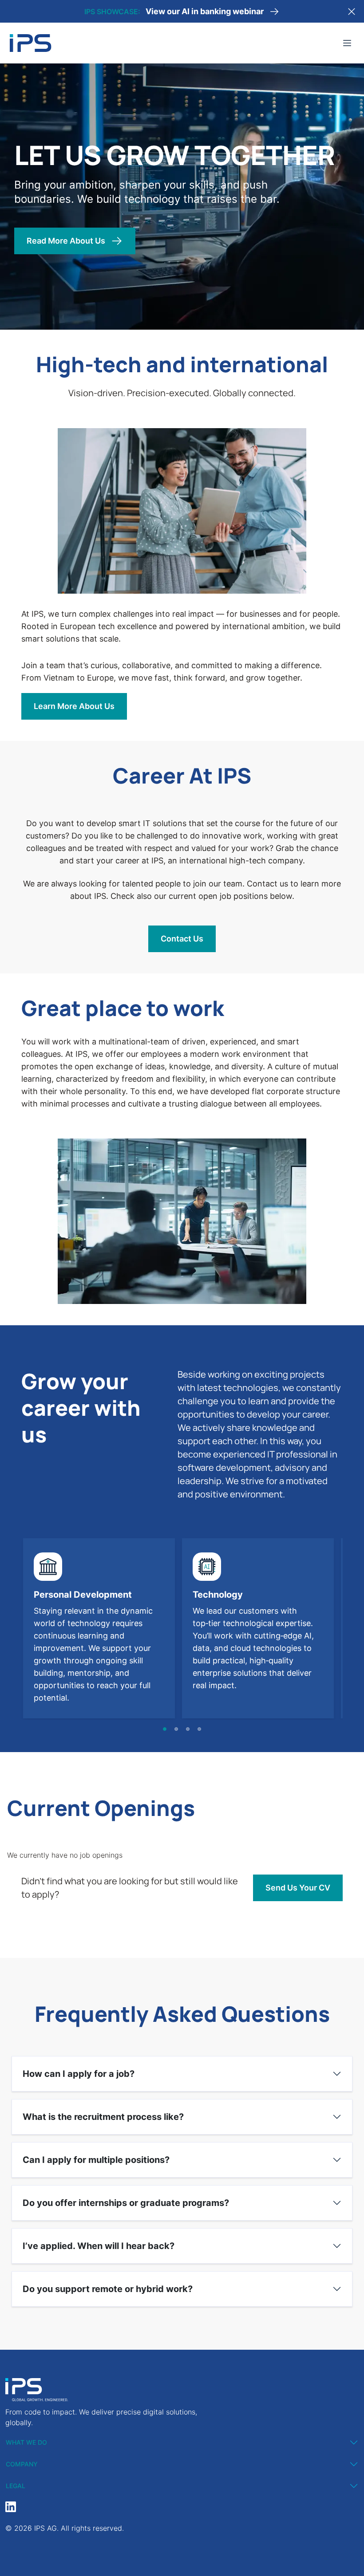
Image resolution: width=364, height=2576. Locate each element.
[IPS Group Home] (31, 43)
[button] (165, 1729)
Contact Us (182, 939)
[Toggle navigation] (347, 43)
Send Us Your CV (298, 1888)
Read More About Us (66, 241)
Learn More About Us (74, 706)
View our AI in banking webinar (205, 11)
